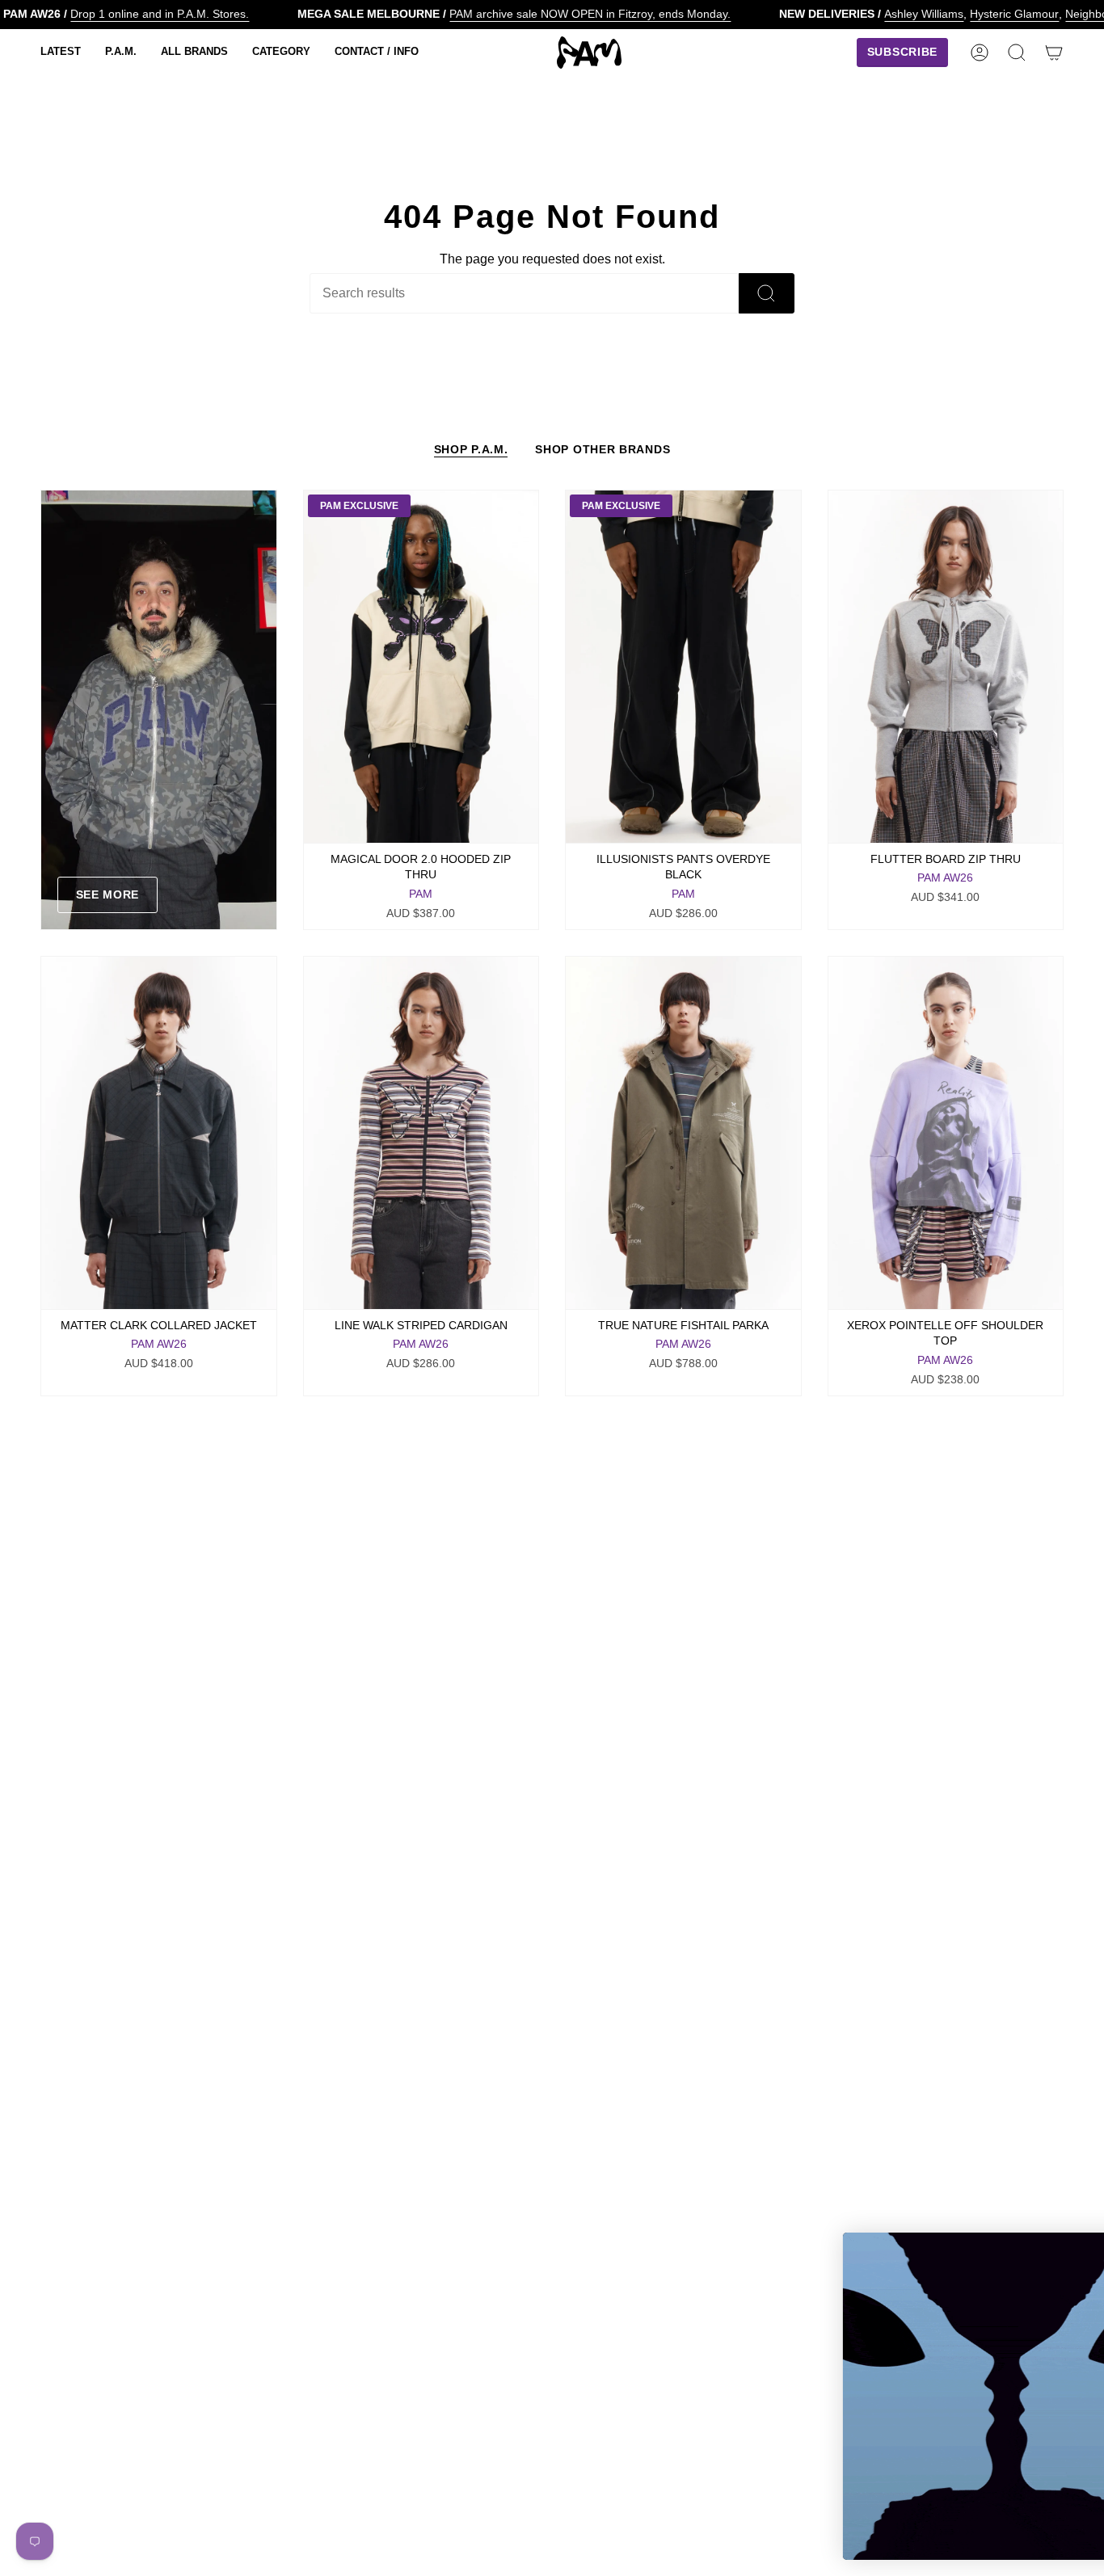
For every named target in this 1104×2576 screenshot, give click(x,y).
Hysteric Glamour (1014, 14)
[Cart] (1054, 53)
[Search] (767, 293)
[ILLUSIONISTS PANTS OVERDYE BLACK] (683, 667)
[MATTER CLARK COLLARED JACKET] (159, 1133)
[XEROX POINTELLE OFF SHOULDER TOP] (946, 1133)
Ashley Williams (924, 14)
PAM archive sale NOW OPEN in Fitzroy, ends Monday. (590, 14)
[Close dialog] (1067, 2253)
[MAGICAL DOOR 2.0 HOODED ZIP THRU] (421, 667)
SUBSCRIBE (926, 2490)
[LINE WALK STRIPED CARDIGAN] (421, 1133)
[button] (61, 53)
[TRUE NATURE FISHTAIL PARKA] (683, 1133)
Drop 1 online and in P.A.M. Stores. (160, 14)
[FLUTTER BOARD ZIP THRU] (946, 667)
